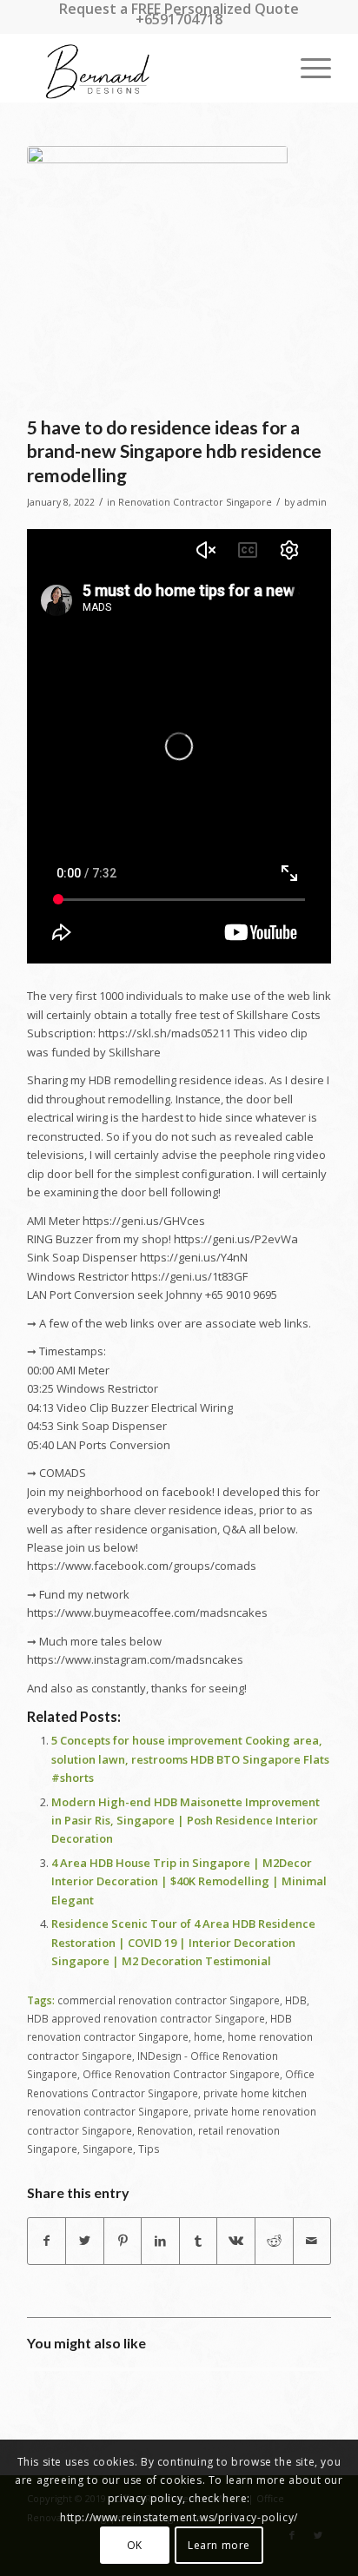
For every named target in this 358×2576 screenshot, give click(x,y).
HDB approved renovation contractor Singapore (146, 2018)
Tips (149, 2149)
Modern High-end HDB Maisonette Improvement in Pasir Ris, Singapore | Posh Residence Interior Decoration (186, 1821)
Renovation (165, 2130)
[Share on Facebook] (47, 2241)
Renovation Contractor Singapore (195, 502)
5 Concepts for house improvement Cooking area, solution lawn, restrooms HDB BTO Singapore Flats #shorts (190, 1759)
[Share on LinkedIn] (160, 2241)
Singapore (108, 2149)
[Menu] (307, 68)
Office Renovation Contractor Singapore (181, 2074)
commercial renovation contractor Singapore (169, 2000)
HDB (296, 2000)
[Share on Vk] (236, 2241)
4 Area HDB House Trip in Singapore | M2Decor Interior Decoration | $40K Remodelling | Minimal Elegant (189, 1881)
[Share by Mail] (312, 2241)
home (208, 2036)
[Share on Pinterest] (123, 2241)
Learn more (219, 2545)
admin (312, 502)
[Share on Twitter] (85, 2241)
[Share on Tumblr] (199, 2241)
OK (135, 2545)
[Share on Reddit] (274, 2241)
